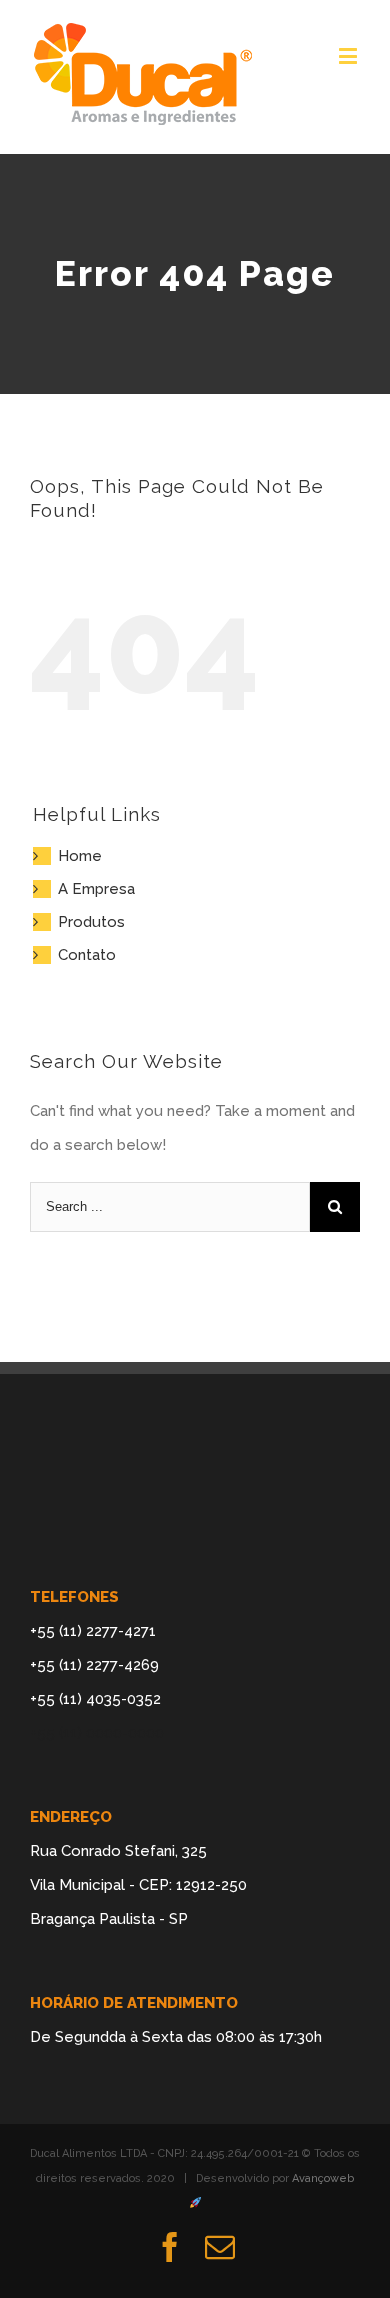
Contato (87, 955)
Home (80, 856)
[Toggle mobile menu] (349, 55)
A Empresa (96, 889)
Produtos (91, 922)
